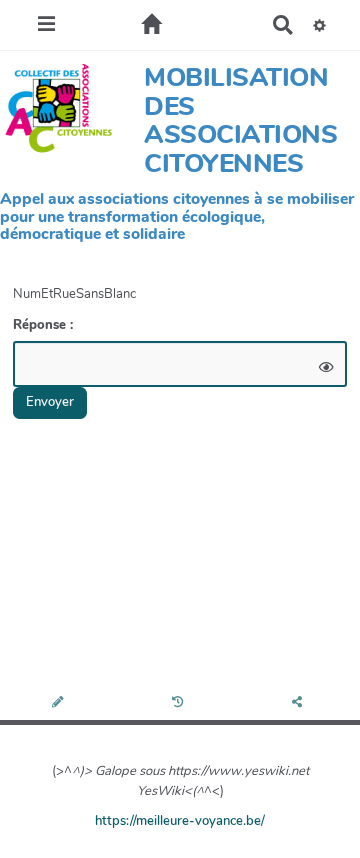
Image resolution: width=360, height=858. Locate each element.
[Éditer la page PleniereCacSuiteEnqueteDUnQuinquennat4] (59, 703)
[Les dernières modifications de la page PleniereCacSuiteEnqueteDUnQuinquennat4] (180, 703)
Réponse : (45, 325)
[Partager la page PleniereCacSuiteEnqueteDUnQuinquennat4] (300, 703)
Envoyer (50, 402)
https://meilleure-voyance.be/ (180, 821)
